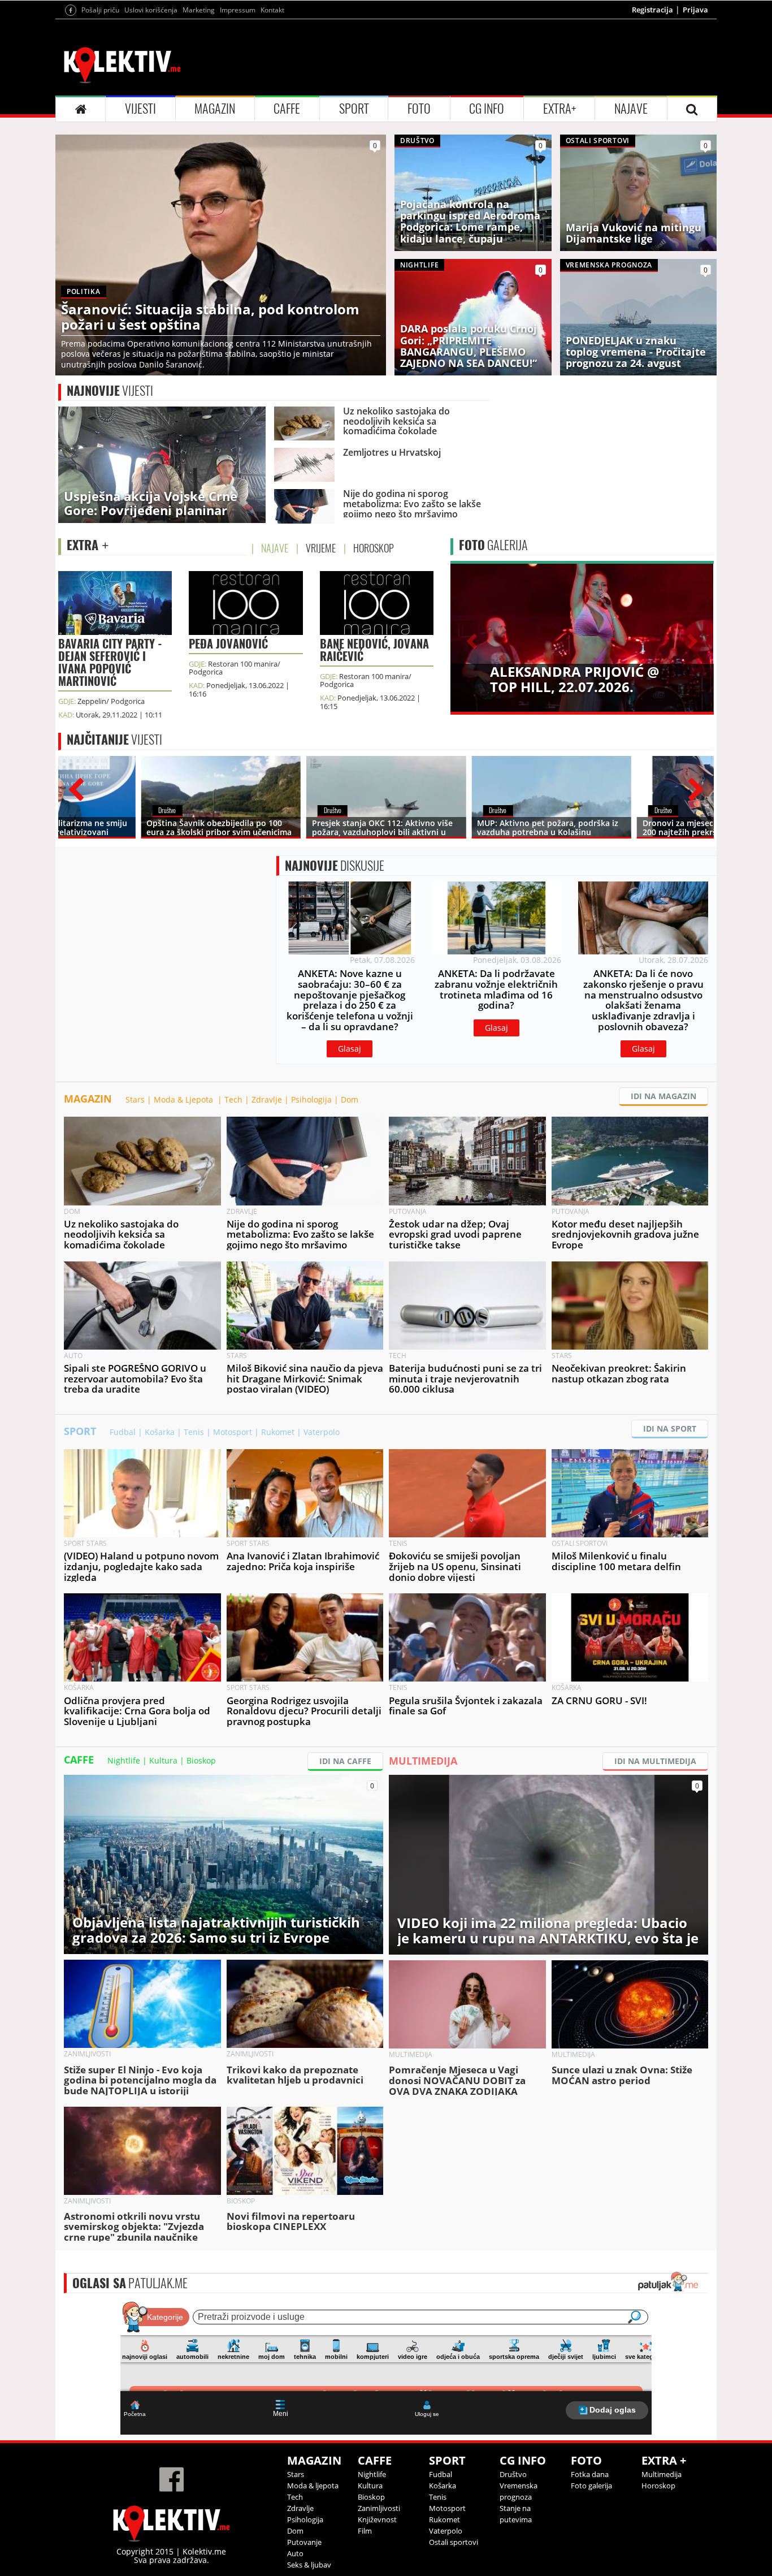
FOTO (419, 109)
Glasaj (350, 1049)
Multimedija (662, 2474)
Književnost (377, 2519)
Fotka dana (590, 2474)
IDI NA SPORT (670, 1429)
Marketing (199, 10)
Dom (350, 1099)
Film (365, 2531)
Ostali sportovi (454, 2542)
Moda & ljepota (313, 2486)
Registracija (652, 10)
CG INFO (487, 109)
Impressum (238, 10)
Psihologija (311, 1099)
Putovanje (304, 2542)
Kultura (163, 1760)
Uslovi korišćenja (151, 10)
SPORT (354, 109)
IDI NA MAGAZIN (663, 1096)
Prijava (695, 10)
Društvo (513, 2474)
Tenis (194, 1432)
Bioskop (201, 1760)
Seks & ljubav (309, 2565)
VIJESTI (140, 109)
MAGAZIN (215, 109)
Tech (233, 1099)
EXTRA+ (560, 109)
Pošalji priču (100, 10)
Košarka (160, 1432)
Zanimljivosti (379, 2508)
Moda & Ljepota (185, 1099)
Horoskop (658, 2486)
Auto (295, 2553)
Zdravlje (267, 1099)
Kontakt (272, 10)
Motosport (233, 1432)
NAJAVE (631, 109)
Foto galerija (591, 2486)
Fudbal (123, 1432)
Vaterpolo (322, 1432)
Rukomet (278, 1432)
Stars (135, 1099)
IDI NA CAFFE (345, 1761)
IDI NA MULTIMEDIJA (655, 1761)
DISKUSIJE (335, 866)
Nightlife (124, 1760)
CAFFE (287, 109)
